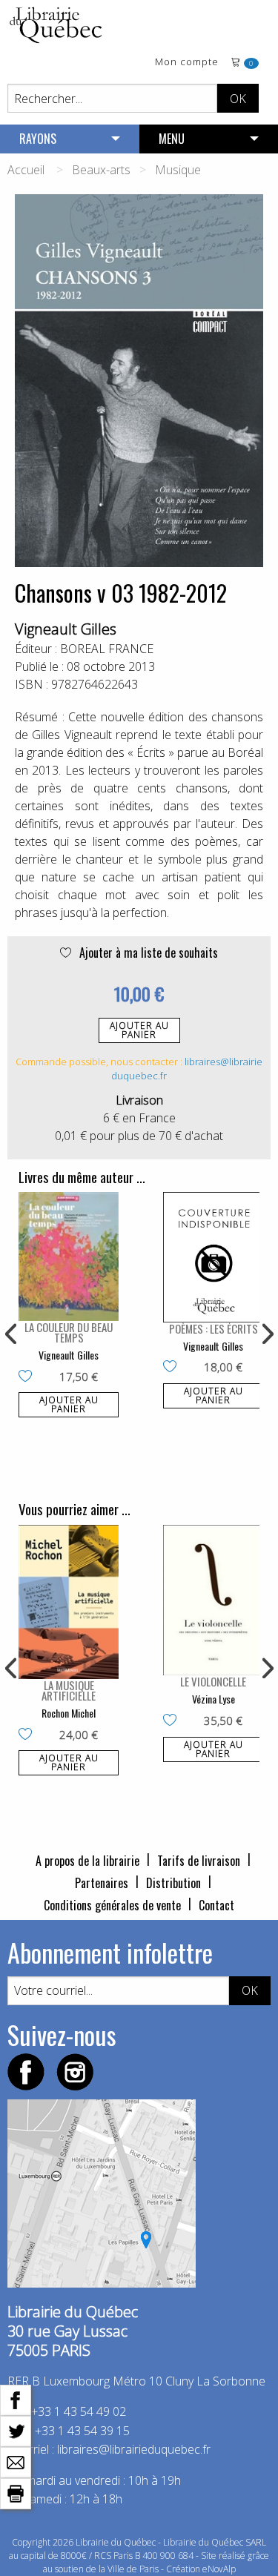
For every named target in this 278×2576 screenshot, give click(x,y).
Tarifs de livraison (199, 1861)
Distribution (173, 1883)
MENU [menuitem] (172, 139)
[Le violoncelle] (213, 1600)
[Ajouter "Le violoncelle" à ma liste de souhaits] (173, 1721)
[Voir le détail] (69, 1256)
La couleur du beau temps (69, 1332)
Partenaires (102, 1883)
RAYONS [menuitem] (38, 139)
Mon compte (187, 63)
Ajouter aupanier (139, 1030)
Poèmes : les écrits (214, 1328)
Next (266, 1334)
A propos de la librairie (87, 1861)
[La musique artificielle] (69, 1602)
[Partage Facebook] (16, 2399)
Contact (216, 1905)
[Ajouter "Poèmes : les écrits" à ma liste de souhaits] (173, 1368)
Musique (178, 170)
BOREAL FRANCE (107, 649)
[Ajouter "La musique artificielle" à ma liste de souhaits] (29, 1735)
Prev (12, 1334)
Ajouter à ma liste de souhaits (147, 953)
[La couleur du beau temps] (69, 1256)
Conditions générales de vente (112, 1905)
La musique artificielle (69, 1690)
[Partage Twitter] (16, 2430)
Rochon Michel (69, 1713)
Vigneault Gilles (66, 629)
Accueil (26, 170)
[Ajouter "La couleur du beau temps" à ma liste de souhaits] (29, 1377)
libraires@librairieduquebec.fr (134, 2449)
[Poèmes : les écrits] (213, 1257)
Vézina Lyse (214, 1699)
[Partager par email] (16, 2461)
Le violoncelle (213, 1681)
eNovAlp (219, 2569)
